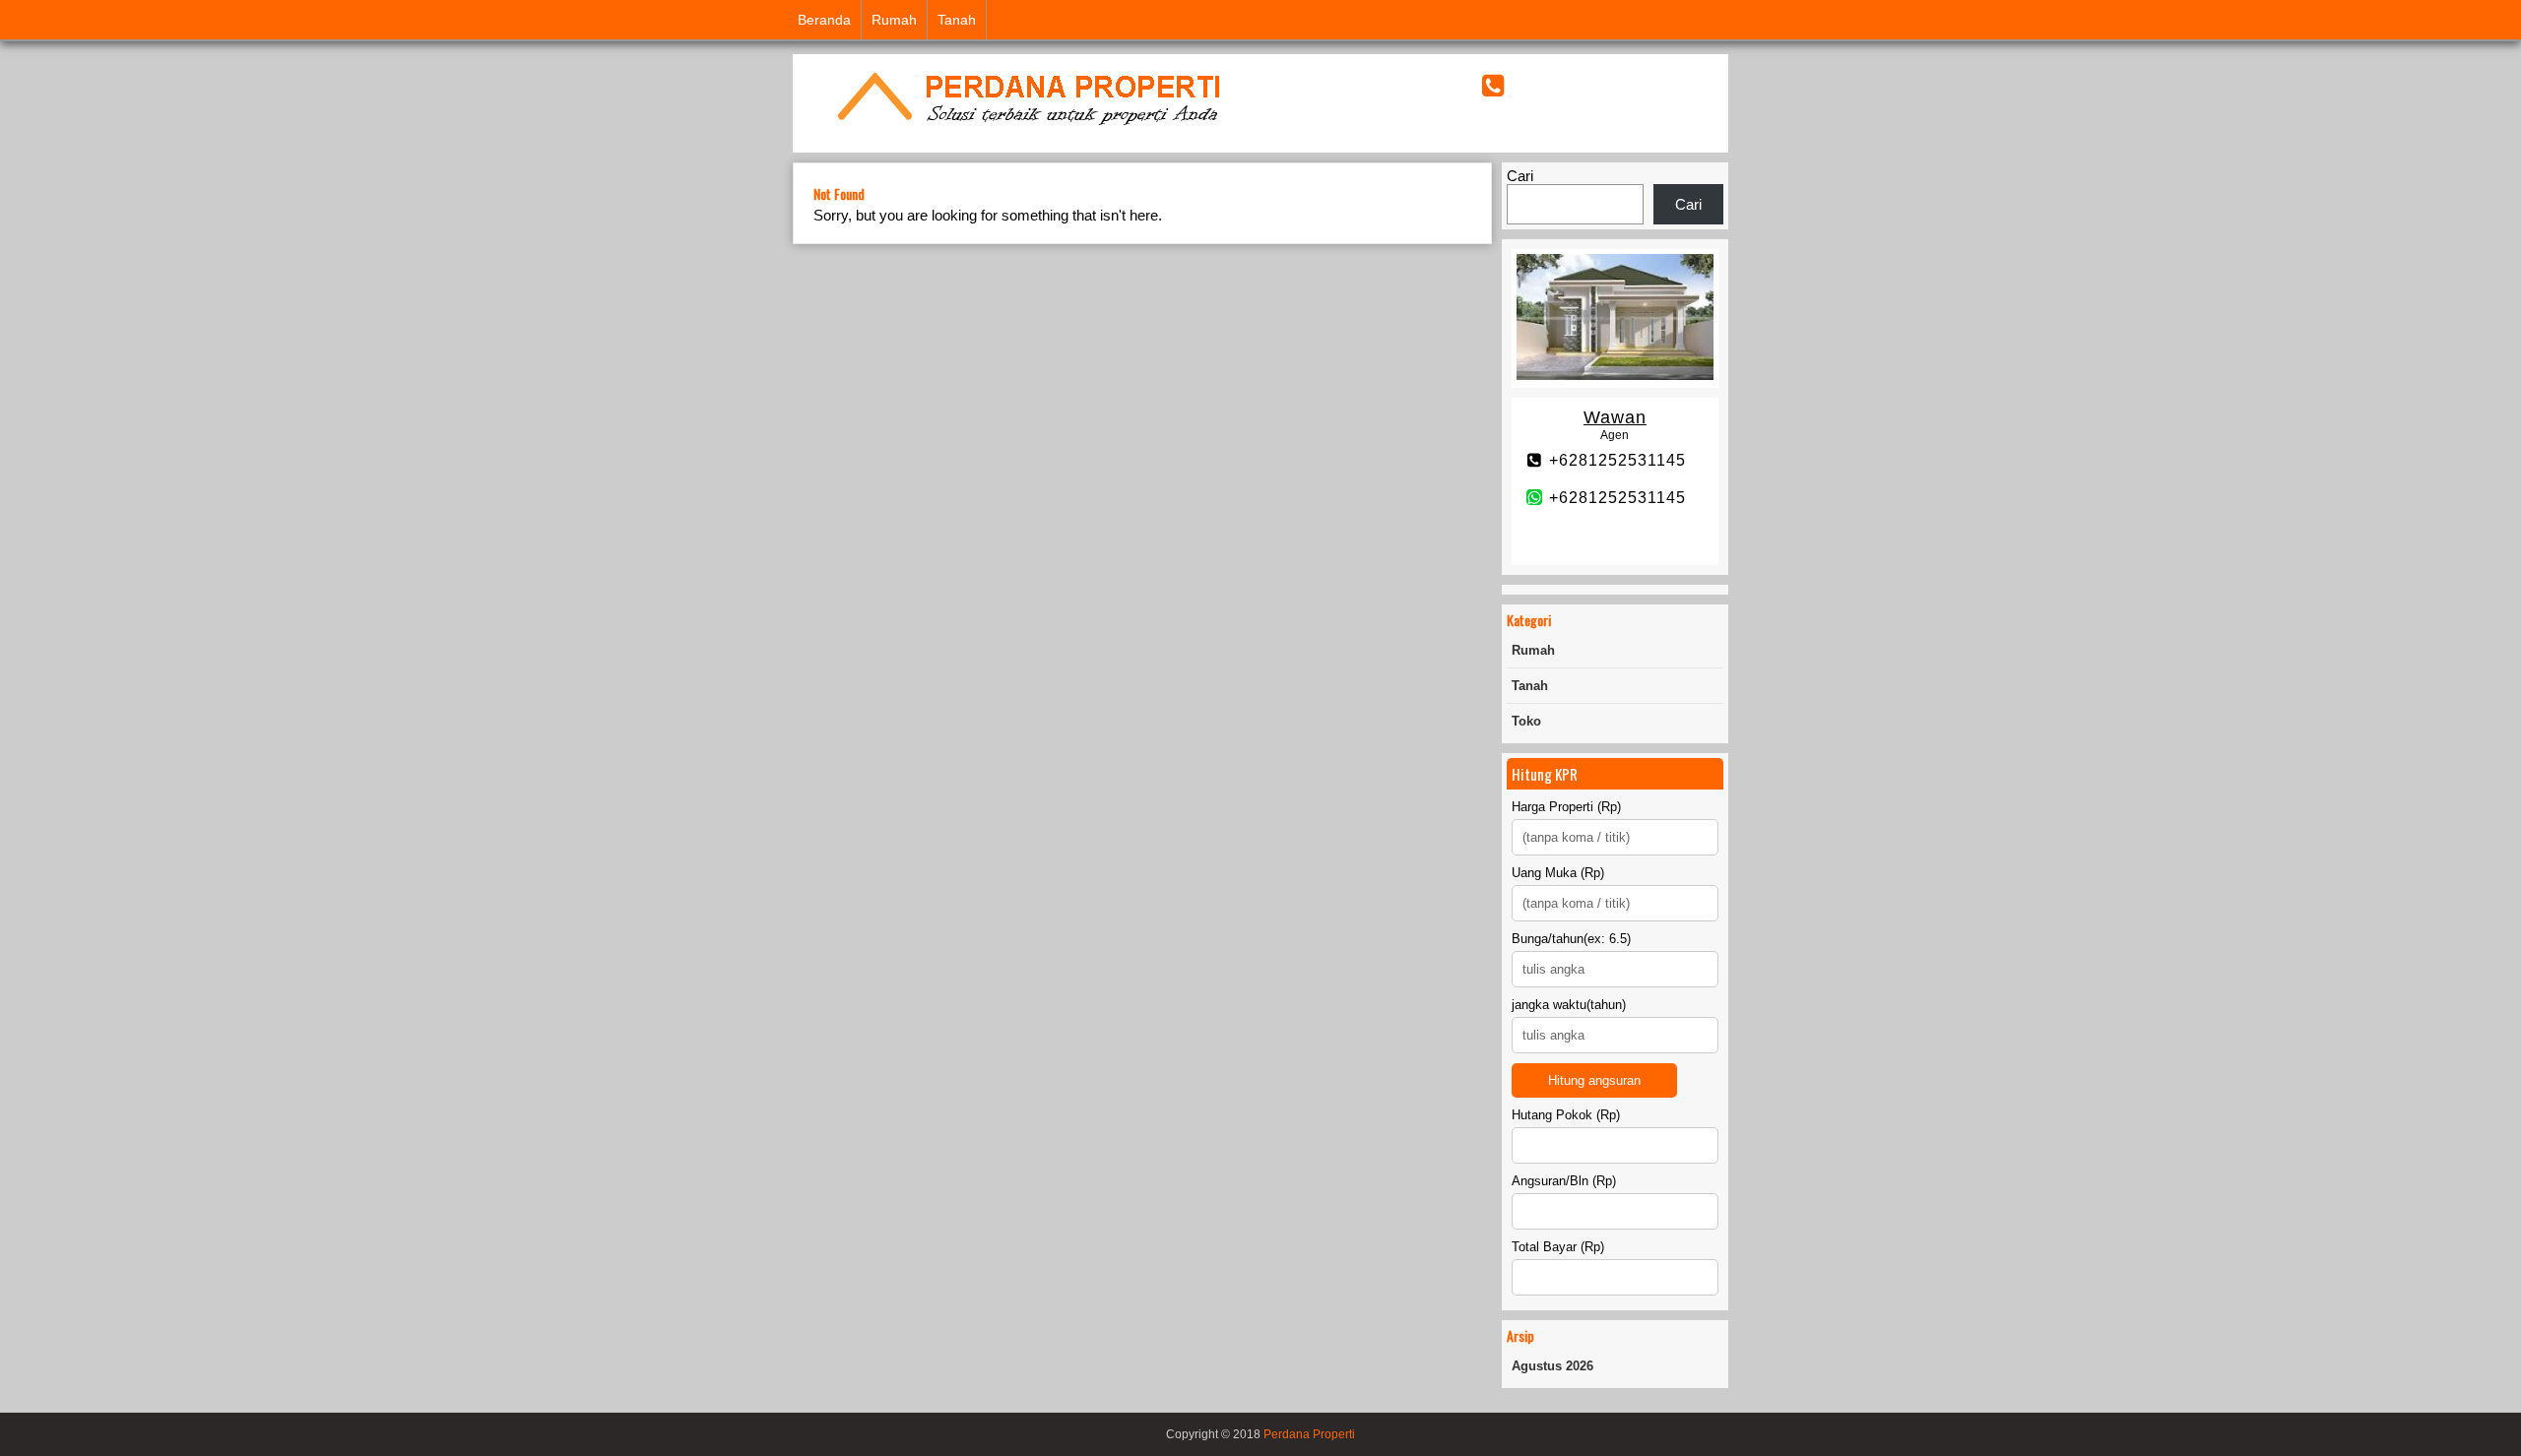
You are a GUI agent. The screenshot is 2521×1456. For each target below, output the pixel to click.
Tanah (957, 20)
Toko (1526, 721)
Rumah (894, 20)
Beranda (824, 20)
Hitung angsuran (1594, 1080)
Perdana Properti (1309, 1434)
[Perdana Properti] (1027, 127)
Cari (1520, 176)
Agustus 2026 (1552, 1366)
